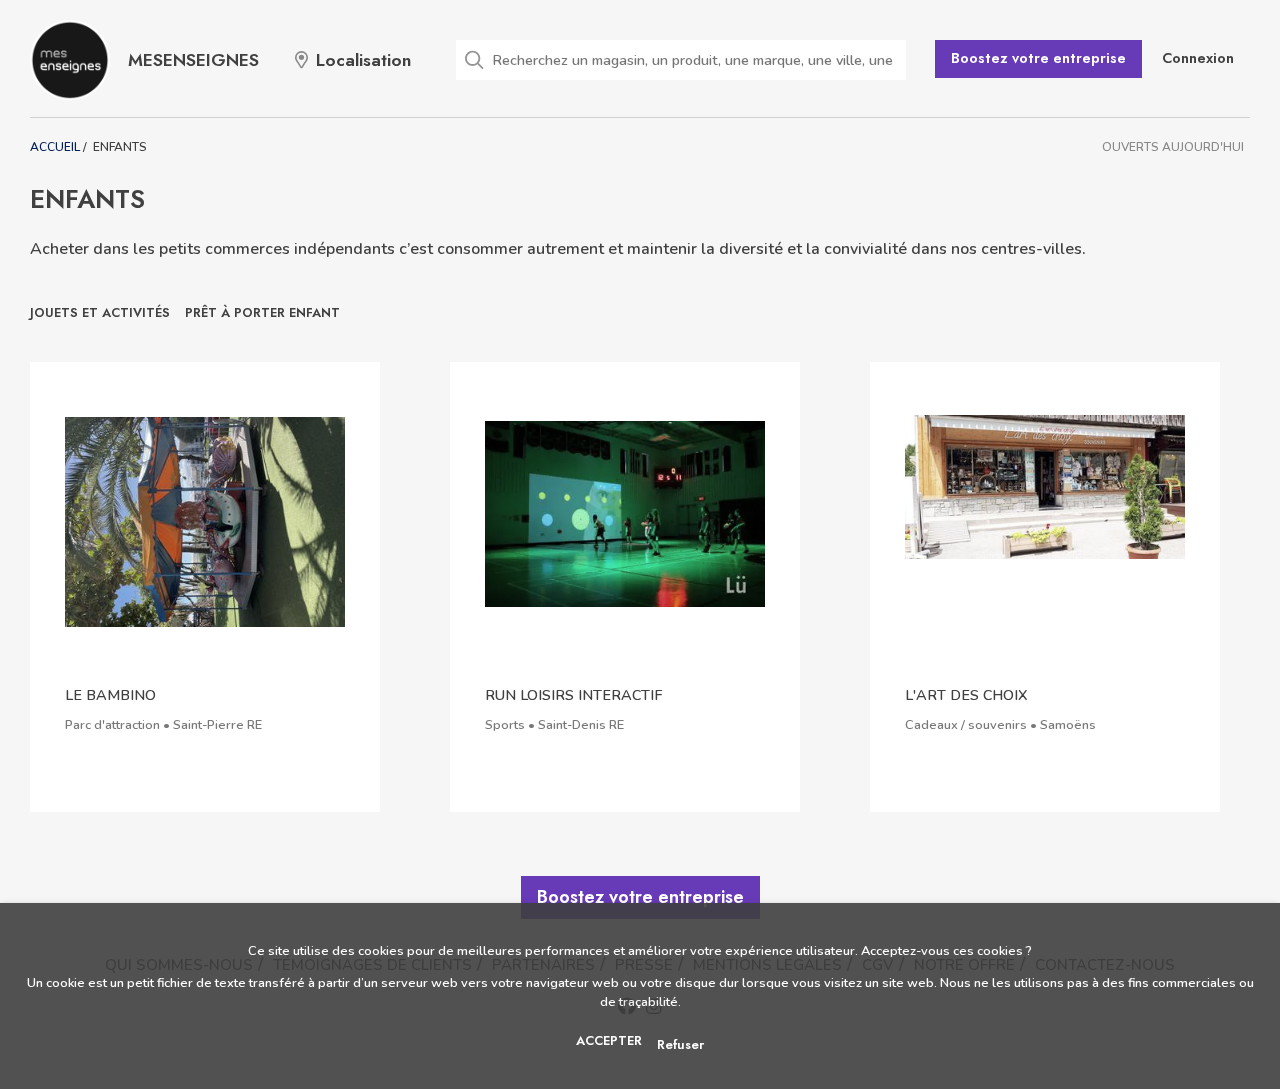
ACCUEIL (55, 147)
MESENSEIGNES (193, 60)
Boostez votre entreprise (1038, 58)
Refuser (680, 1044)
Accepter (609, 1040)
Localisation (363, 60)
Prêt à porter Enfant (262, 312)
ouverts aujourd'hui (1173, 147)
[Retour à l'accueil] (70, 60)
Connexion (1198, 58)
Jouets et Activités (100, 312)
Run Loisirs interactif (573, 695)
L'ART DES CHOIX (966, 695)
